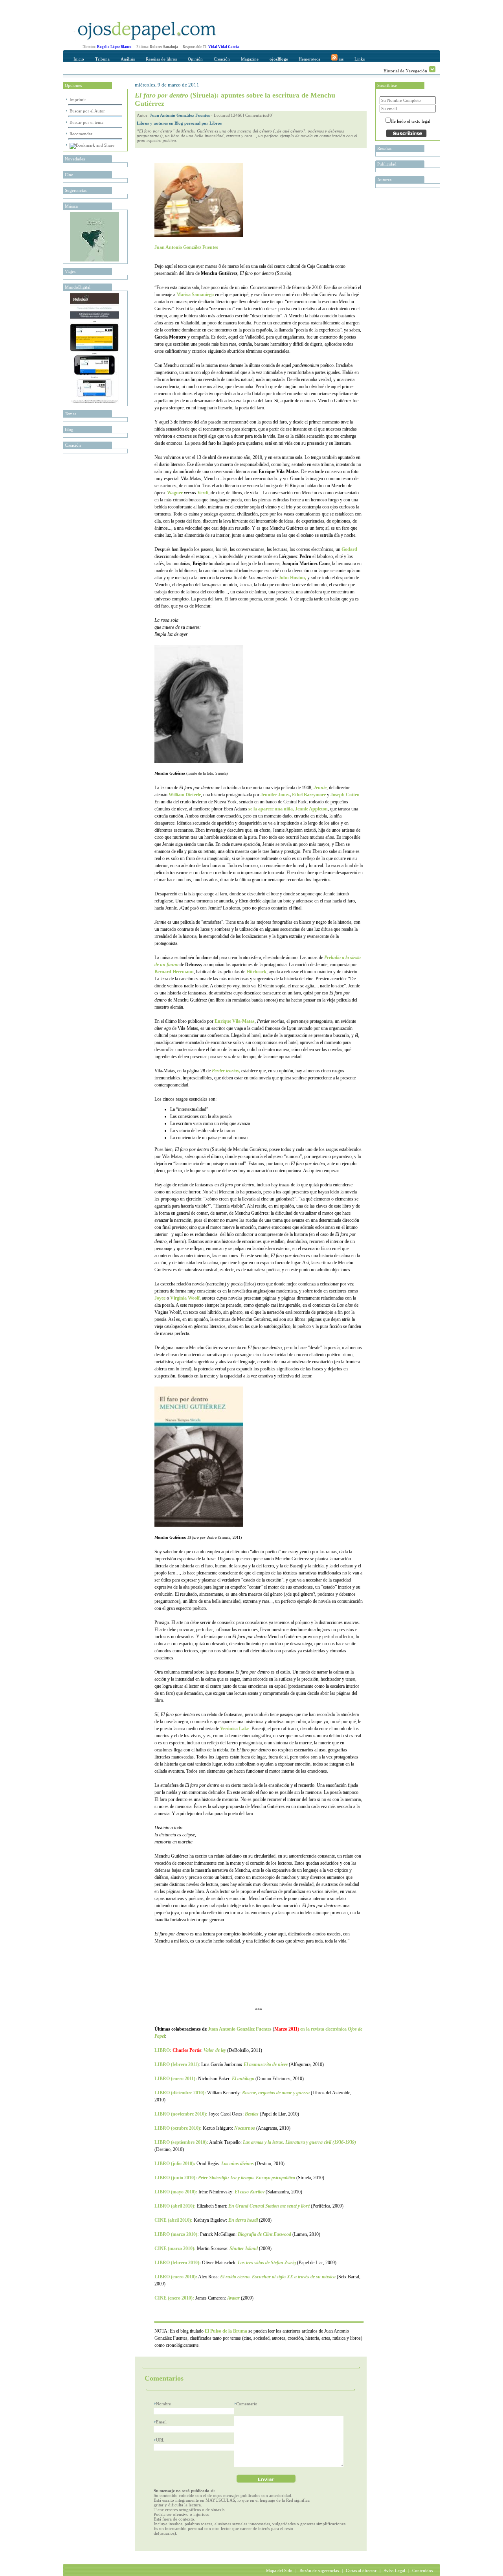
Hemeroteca (309, 59)
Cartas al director (361, 2570)
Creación (222, 59)
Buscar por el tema (86, 122)
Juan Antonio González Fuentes (180, 115)
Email (161, 2422)
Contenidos (422, 2570)
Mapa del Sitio (279, 2570)
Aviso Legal (394, 2570)
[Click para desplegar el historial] (432, 69)
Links (360, 59)
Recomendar (81, 134)
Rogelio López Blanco (114, 47)
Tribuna (102, 59)
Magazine (250, 59)
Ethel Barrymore (309, 795)
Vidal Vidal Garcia (224, 47)
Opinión (195, 59)
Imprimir (78, 99)
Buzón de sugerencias (319, 2570)
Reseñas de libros (161, 59)
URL (160, 2440)
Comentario (247, 2404)
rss (341, 59)
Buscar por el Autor (87, 111)
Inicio (79, 59)
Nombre (163, 2404)
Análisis (128, 59)
